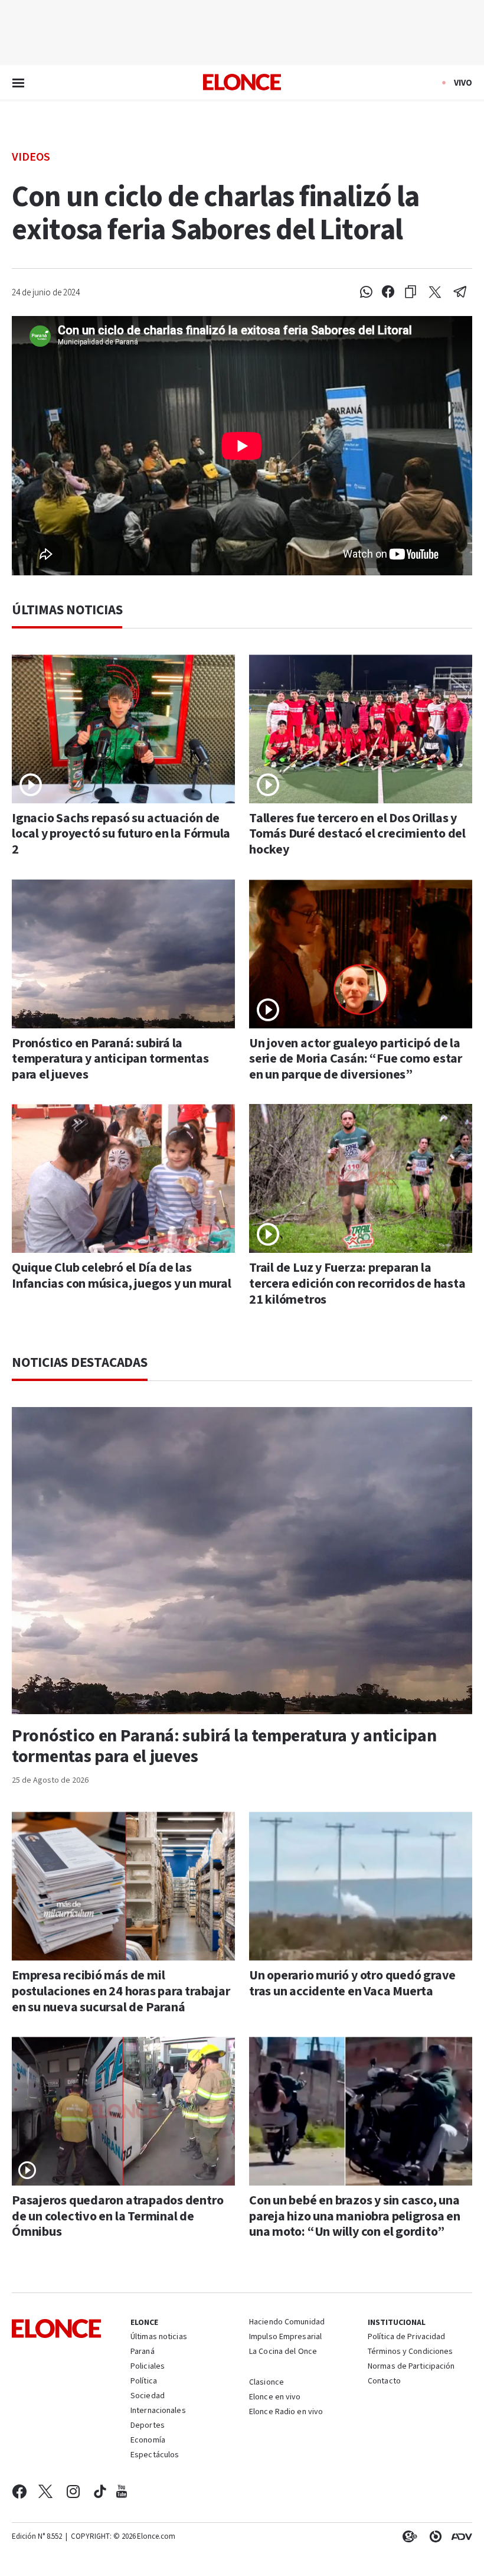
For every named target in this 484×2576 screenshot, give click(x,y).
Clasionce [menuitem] (266, 2382)
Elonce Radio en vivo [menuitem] (286, 2412)
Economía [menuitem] (148, 2441)
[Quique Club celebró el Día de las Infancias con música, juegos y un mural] (123, 1178)
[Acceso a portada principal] (242, 82)
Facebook (19, 2492)
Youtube (122, 2492)
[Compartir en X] (435, 292)
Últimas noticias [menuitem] (159, 2337)
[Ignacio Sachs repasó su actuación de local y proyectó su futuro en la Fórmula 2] (123, 729)
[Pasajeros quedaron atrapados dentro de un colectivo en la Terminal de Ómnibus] (123, 2111)
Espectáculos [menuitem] (155, 2455)
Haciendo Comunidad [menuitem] (287, 2323)
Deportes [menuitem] (148, 2426)
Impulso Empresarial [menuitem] (285, 2337)
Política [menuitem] (144, 2382)
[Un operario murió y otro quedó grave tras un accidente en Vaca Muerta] (361, 1886)
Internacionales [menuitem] (158, 2411)
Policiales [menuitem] (148, 2367)
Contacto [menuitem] (384, 2382)
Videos (31, 156)
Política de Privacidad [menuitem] (406, 2337)
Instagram (73, 2492)
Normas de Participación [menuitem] (411, 2367)
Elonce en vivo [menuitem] (275, 2398)
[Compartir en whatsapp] (366, 292)
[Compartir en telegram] (460, 292)
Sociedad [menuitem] (148, 2396)
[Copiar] (411, 292)
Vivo (463, 83)
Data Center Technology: (433, 2536)
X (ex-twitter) (45, 2492)
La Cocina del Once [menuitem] (283, 2352)
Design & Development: (459, 2536)
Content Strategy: (407, 2536)
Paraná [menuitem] (143, 2352)
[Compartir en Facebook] (388, 292)
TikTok (100, 2492)
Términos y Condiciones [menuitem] (410, 2352)
